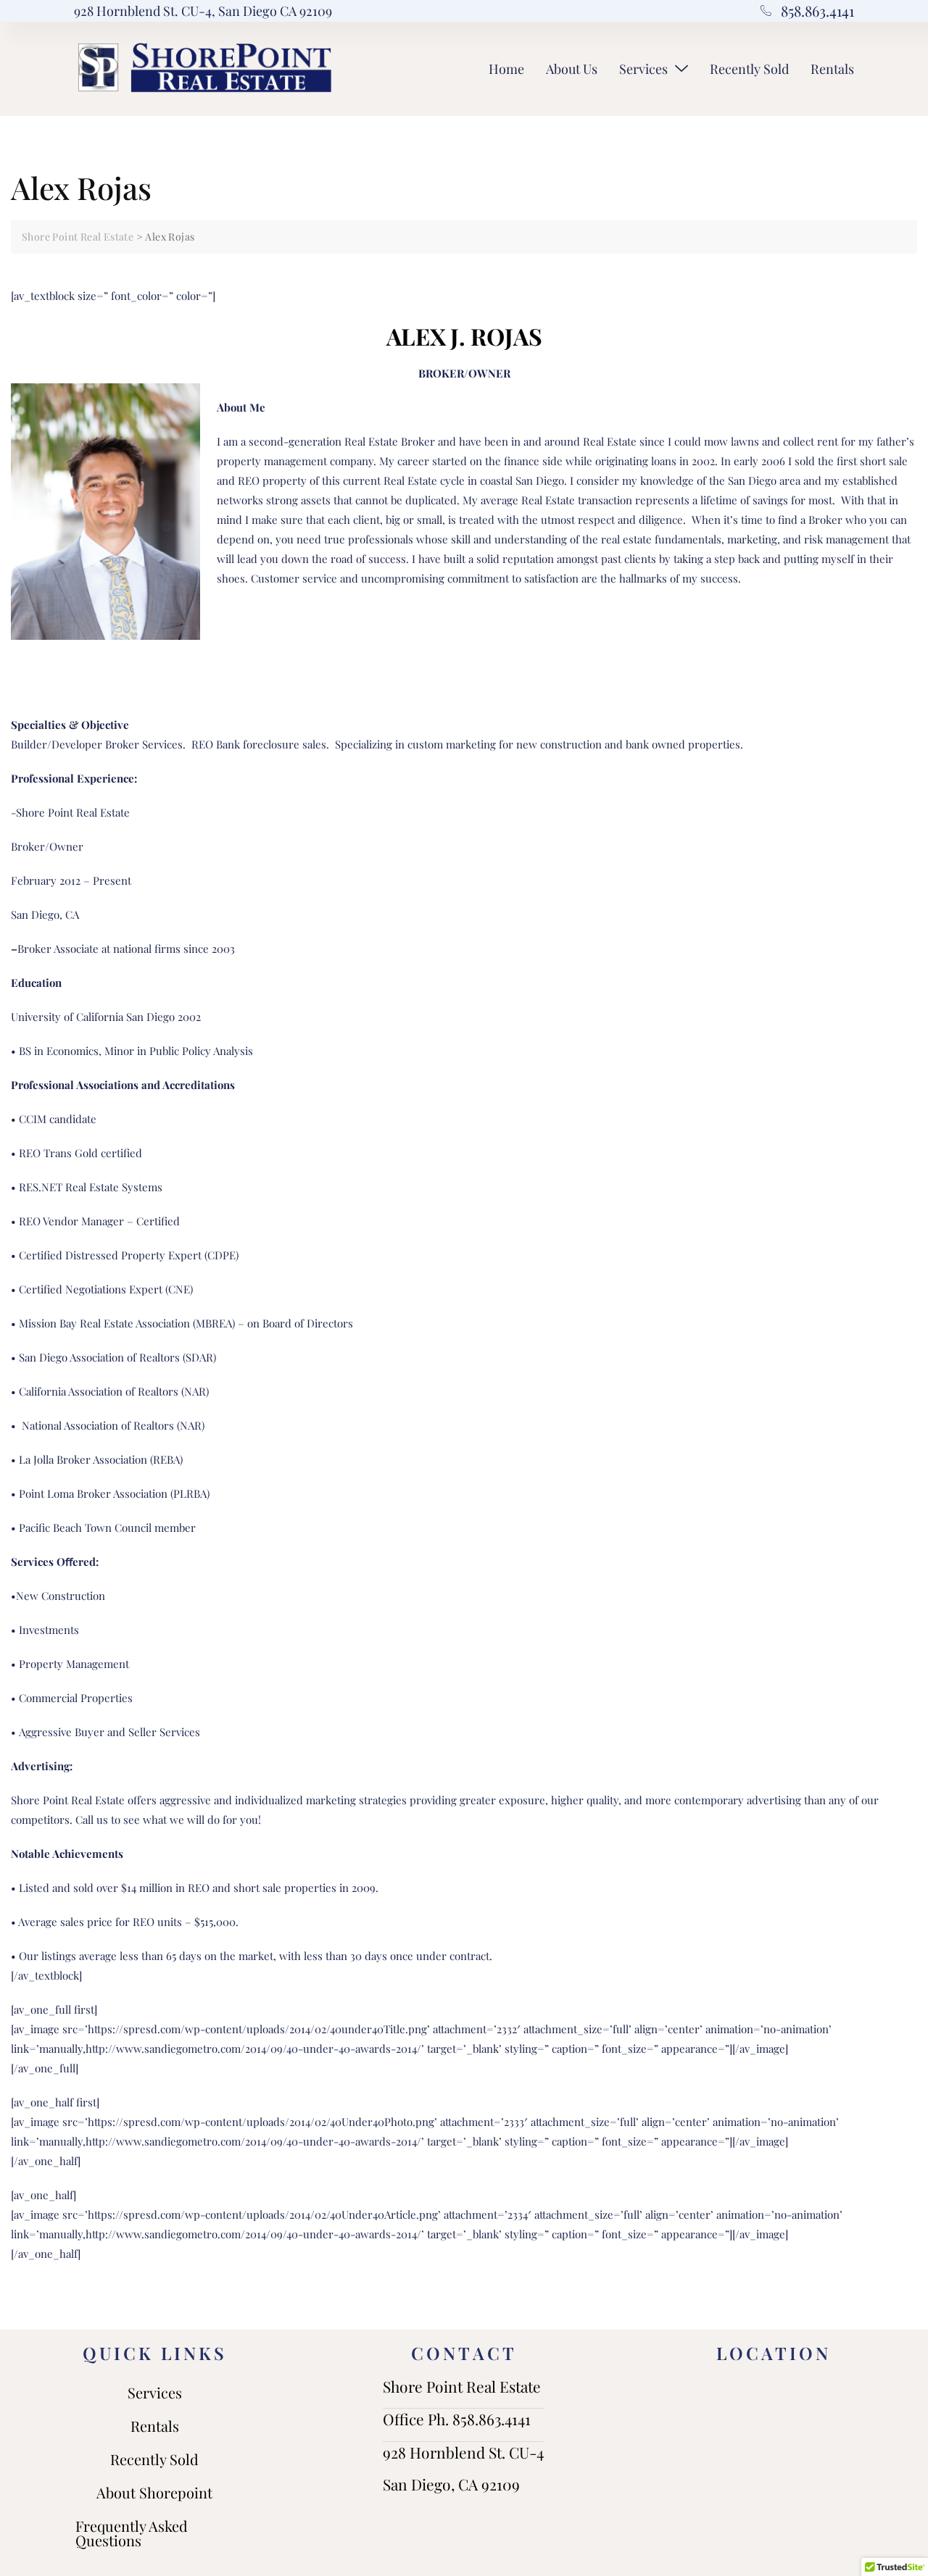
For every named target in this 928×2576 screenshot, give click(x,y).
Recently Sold (749, 69)
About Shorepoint (154, 2492)
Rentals (832, 69)
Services (643, 69)
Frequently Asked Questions (132, 2533)
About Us (572, 69)
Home (506, 69)
